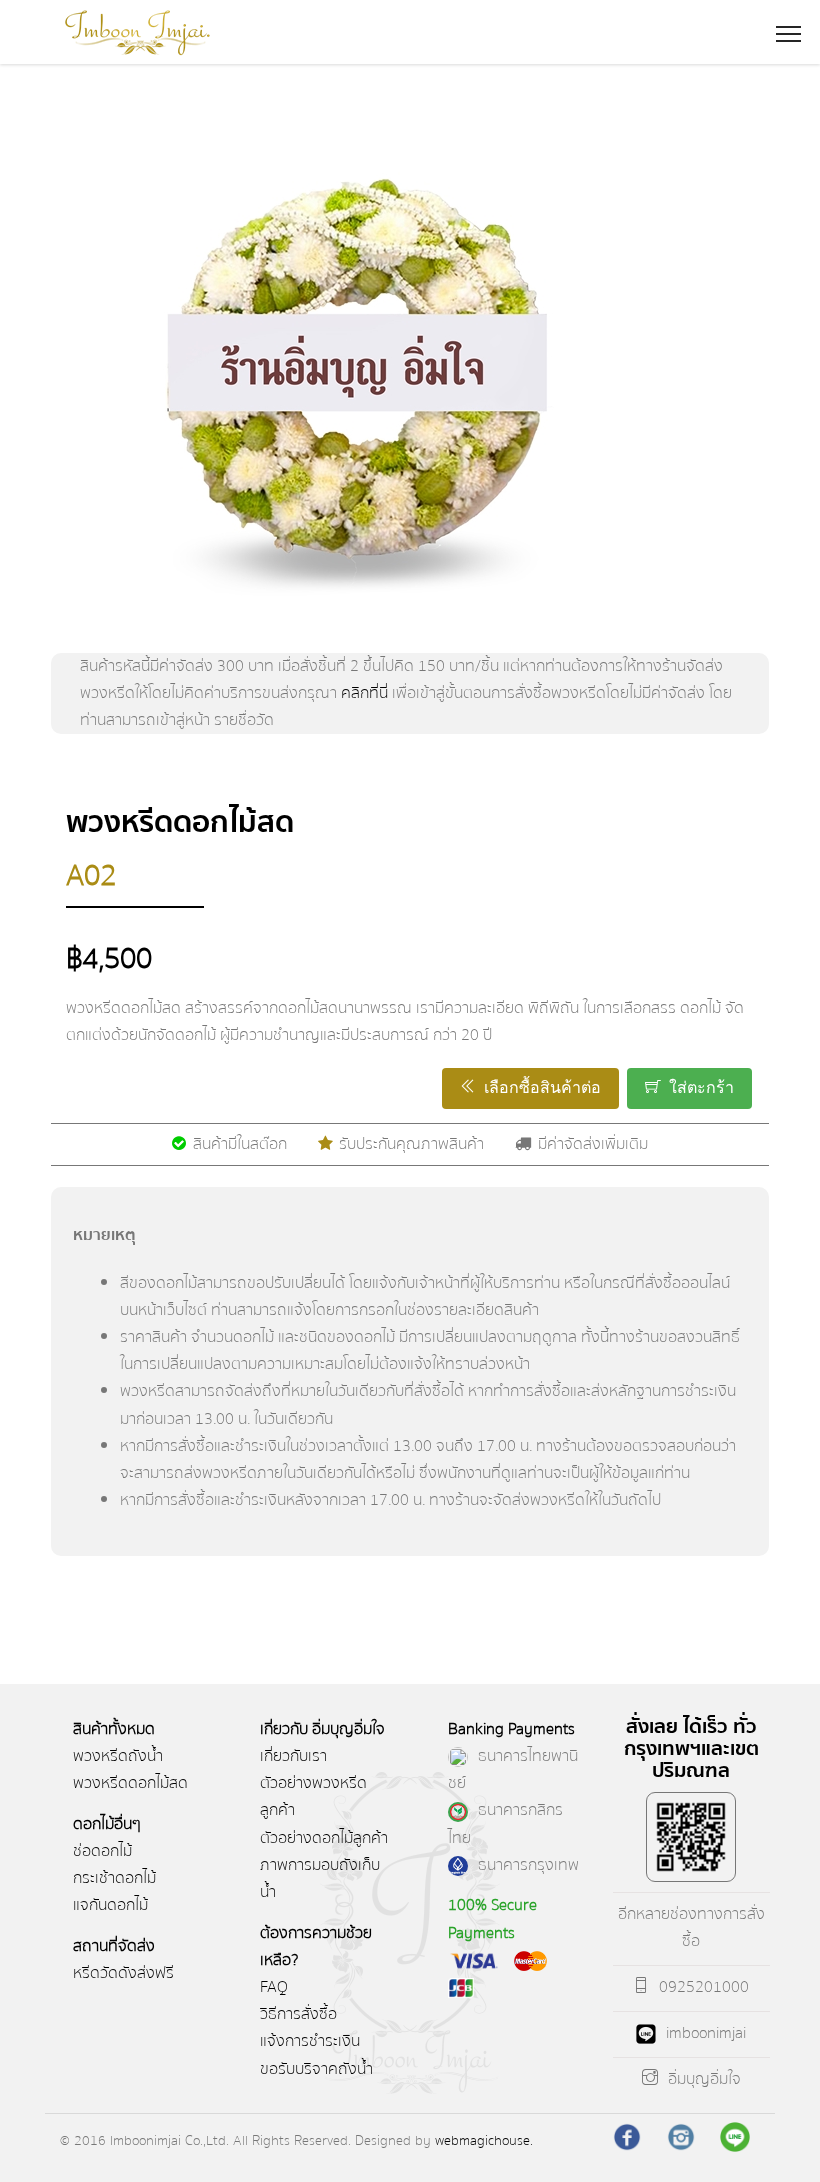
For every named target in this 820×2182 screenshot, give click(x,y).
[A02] (409, 383)
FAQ (274, 1987)
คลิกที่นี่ (364, 693)
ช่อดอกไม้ (102, 1851)
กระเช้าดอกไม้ (114, 1878)
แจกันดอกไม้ (110, 1905)
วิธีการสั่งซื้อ (298, 2014)
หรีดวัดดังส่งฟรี (123, 1973)
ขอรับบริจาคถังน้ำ (316, 2069)
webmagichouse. (484, 2140)
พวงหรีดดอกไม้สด (130, 1783)
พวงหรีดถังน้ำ (118, 1756)
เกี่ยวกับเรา (293, 1756)
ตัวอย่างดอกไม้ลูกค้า (324, 1838)
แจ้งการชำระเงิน (310, 2041)
